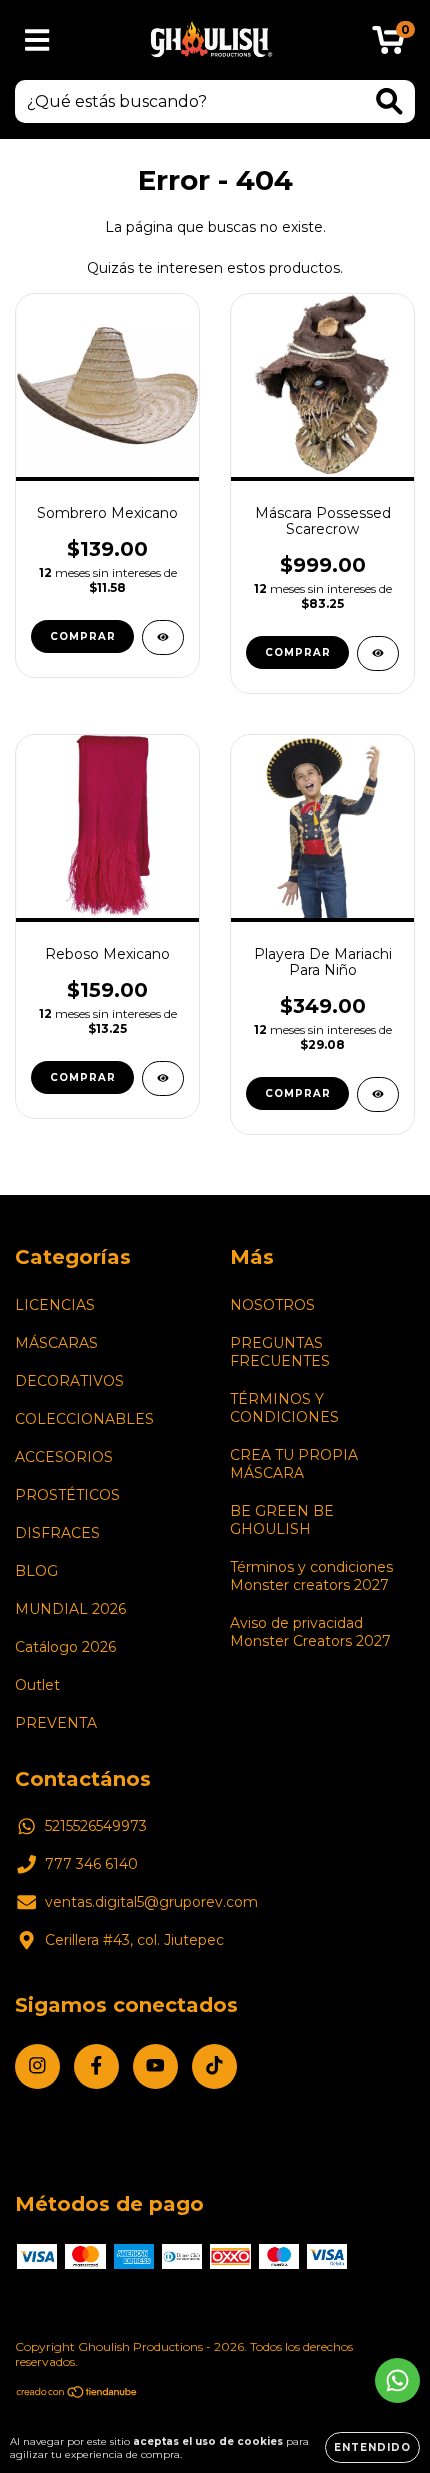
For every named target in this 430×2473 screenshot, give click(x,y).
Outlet (37, 1685)
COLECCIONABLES (84, 1419)
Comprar (83, 1077)
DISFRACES (57, 1533)
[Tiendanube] (77, 2394)
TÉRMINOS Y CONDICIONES (284, 1408)
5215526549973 (96, 1826)
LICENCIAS (55, 1305)
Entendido (372, 2447)
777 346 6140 (91, 1864)
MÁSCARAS (56, 1343)
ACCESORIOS (64, 1457)
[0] (388, 45)
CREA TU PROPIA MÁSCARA (294, 1464)
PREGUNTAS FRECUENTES (280, 1352)
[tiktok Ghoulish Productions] (214, 2066)
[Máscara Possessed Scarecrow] (378, 653)
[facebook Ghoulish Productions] (96, 2066)
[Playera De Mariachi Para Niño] (378, 1094)
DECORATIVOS (69, 1381)
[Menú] (37, 40)
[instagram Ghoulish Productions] (37, 2066)
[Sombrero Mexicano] (163, 637)
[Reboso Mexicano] (163, 1078)
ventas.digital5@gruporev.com (151, 1902)
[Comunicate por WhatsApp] (397, 2380)
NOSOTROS (272, 1305)
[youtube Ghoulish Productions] (155, 2066)
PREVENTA (56, 1723)
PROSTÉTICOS (67, 1495)
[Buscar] (389, 101)
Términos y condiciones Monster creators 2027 (311, 1576)
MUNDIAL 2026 (70, 1609)
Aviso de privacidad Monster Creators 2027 (310, 1632)
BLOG (36, 1571)
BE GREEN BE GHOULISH (282, 1520)
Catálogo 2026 (65, 1647)
